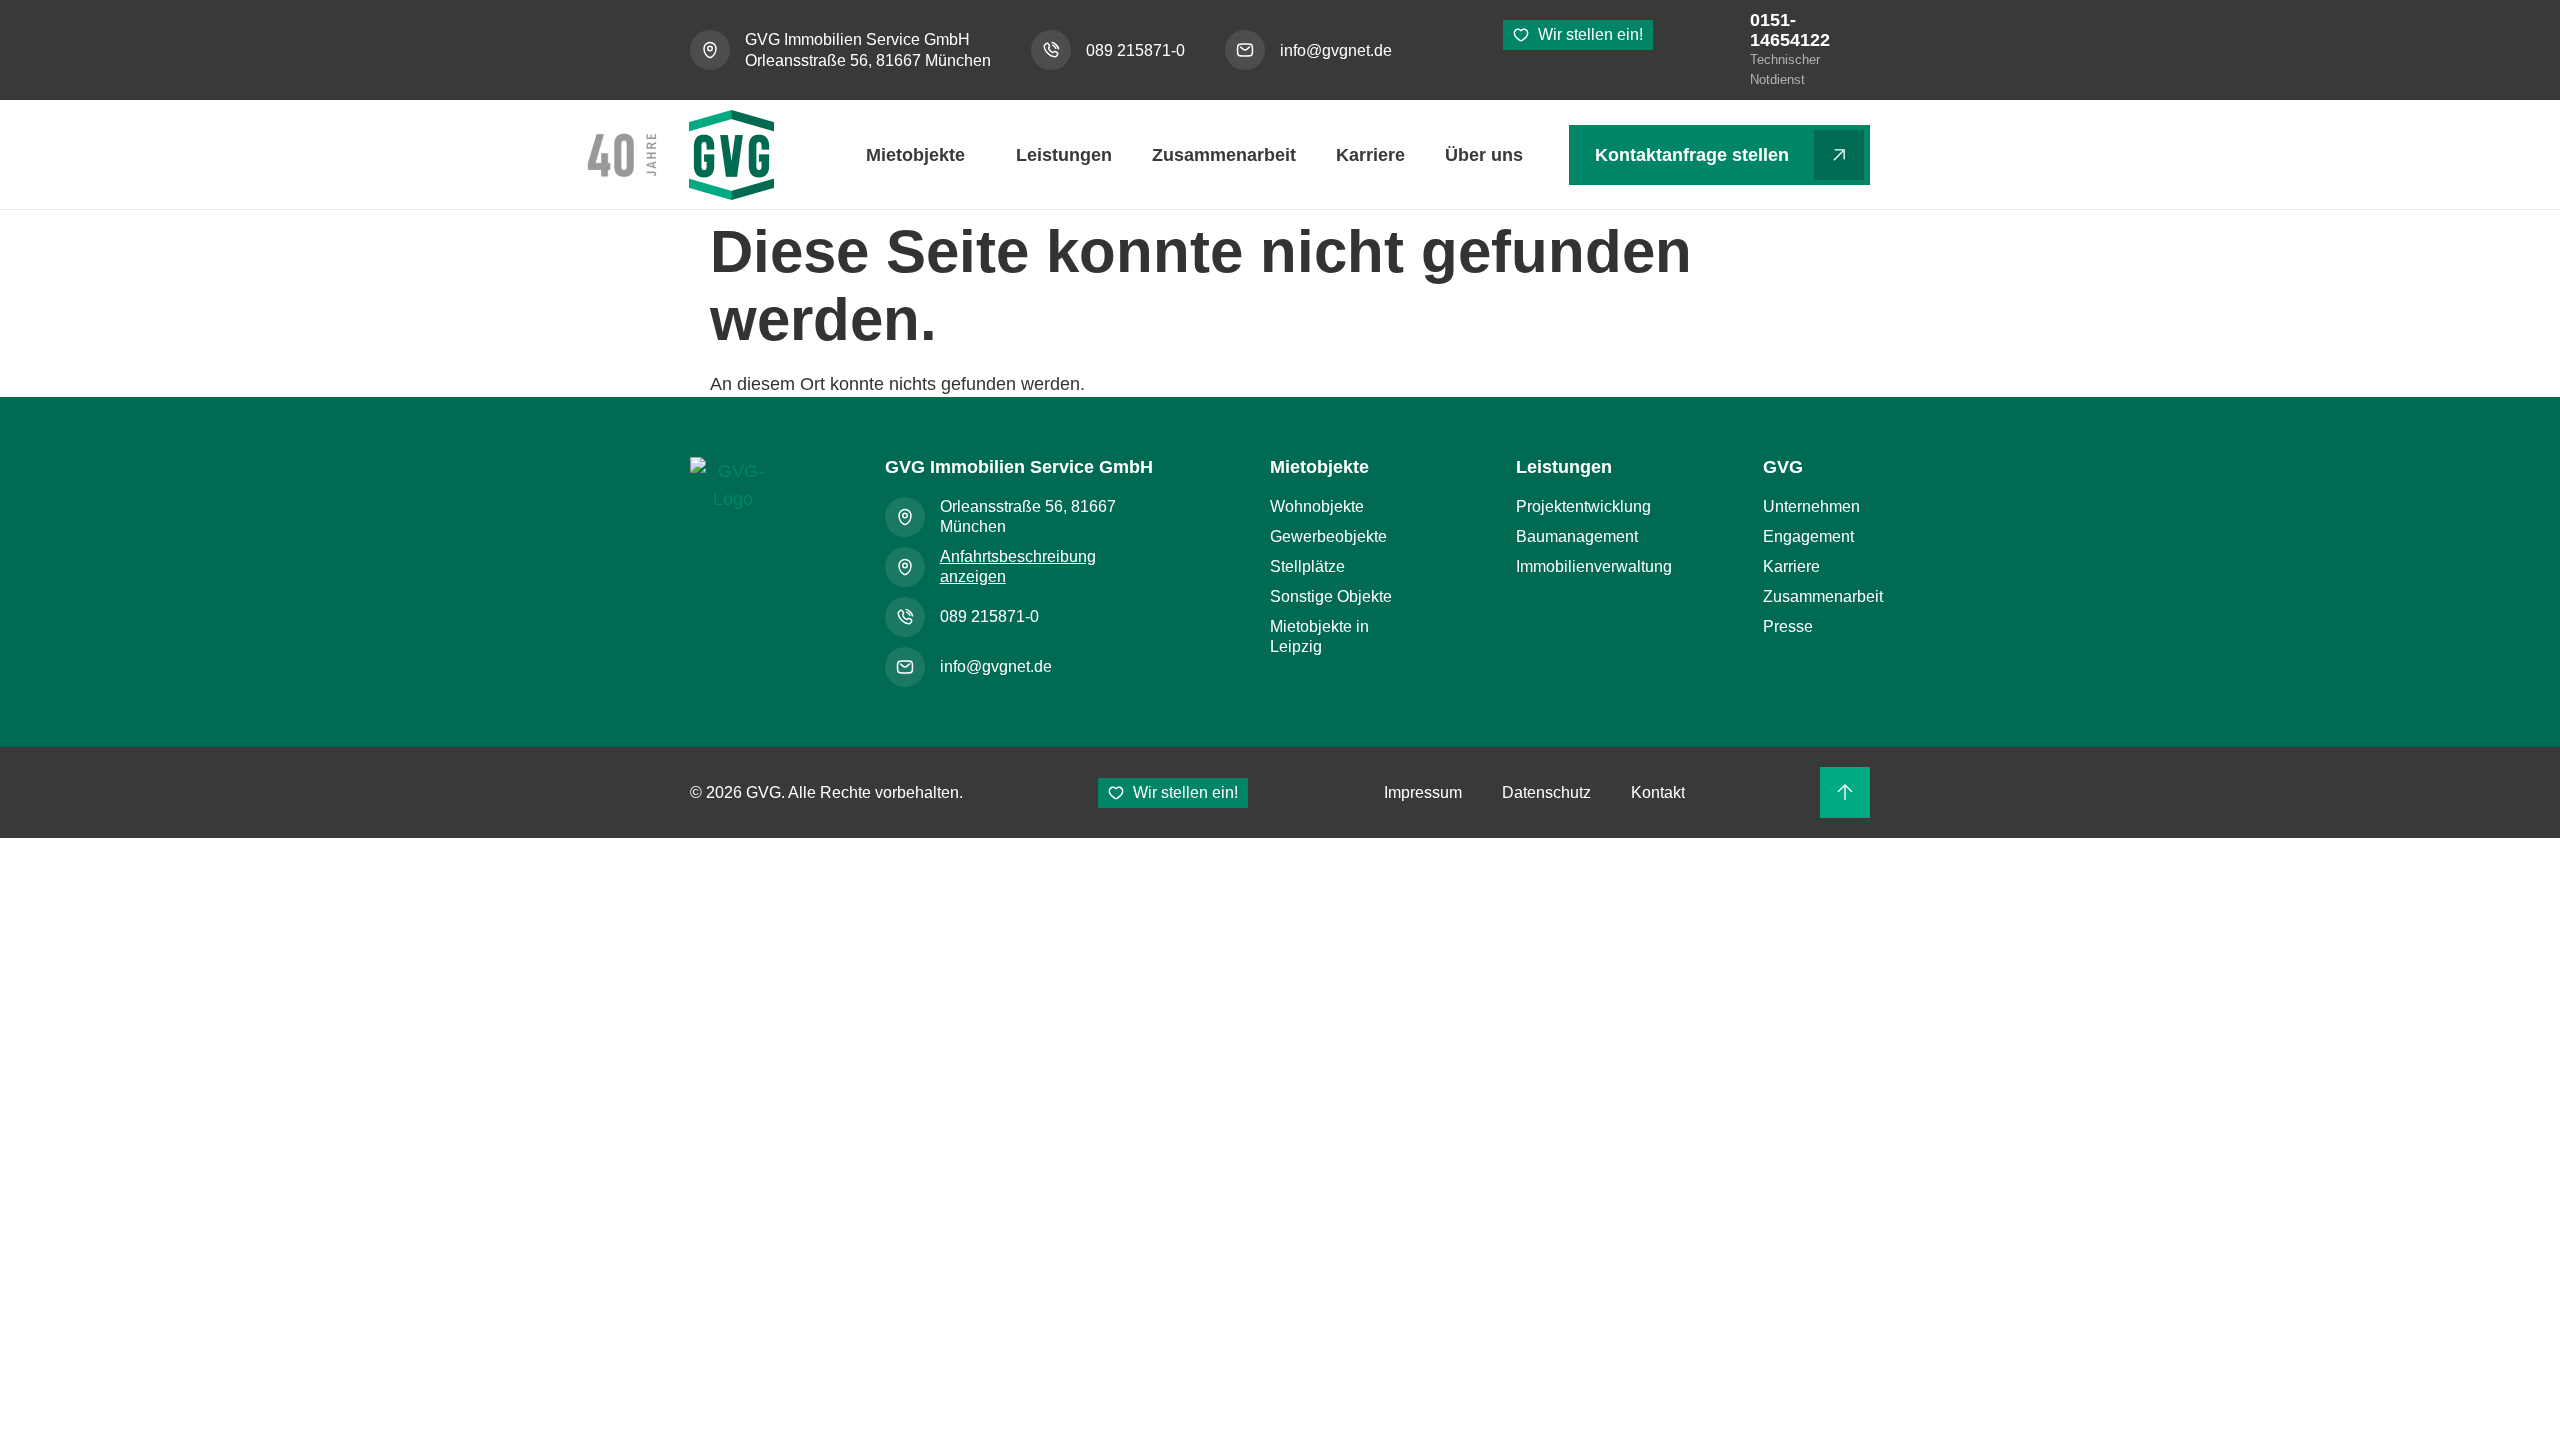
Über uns (1484, 155)
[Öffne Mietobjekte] (987, 155)
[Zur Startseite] (732, 502)
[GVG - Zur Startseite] (677, 155)
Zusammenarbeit (1224, 155)
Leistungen (1064, 155)
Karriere (1370, 155)
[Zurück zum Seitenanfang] (1845, 792)
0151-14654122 (1790, 30)
